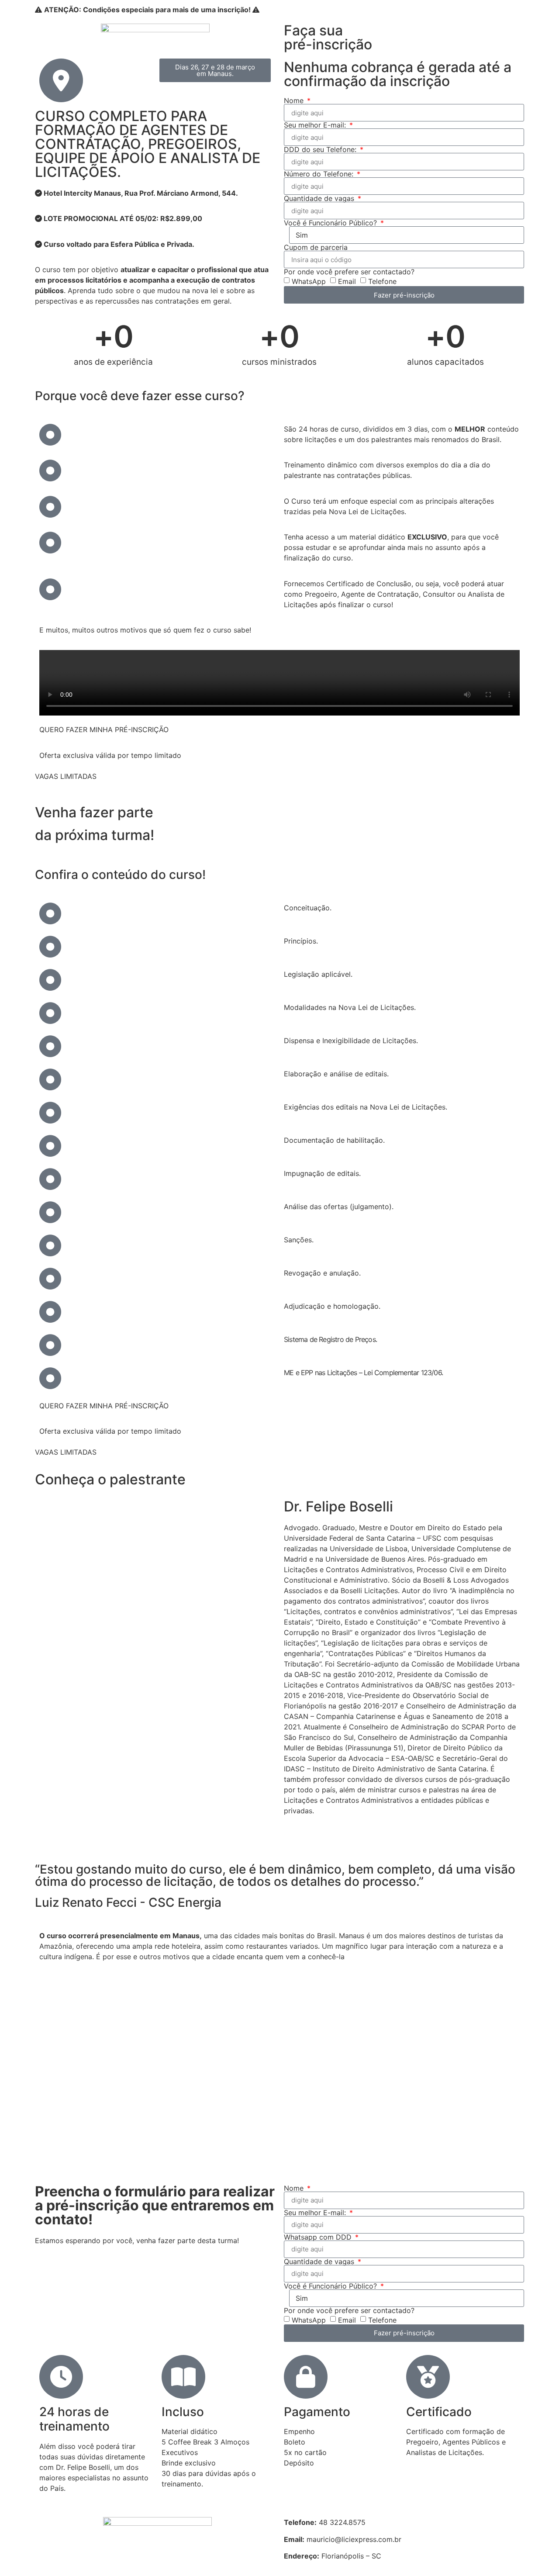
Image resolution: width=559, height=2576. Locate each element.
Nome (295, 100)
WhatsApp (309, 281)
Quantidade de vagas (320, 198)
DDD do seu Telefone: (321, 149)
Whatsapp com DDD (319, 2237)
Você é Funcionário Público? (331, 223)
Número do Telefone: (320, 174)
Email (347, 281)
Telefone (382, 281)
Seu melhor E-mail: (316, 125)
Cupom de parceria (316, 247)
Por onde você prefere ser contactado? (349, 272)
